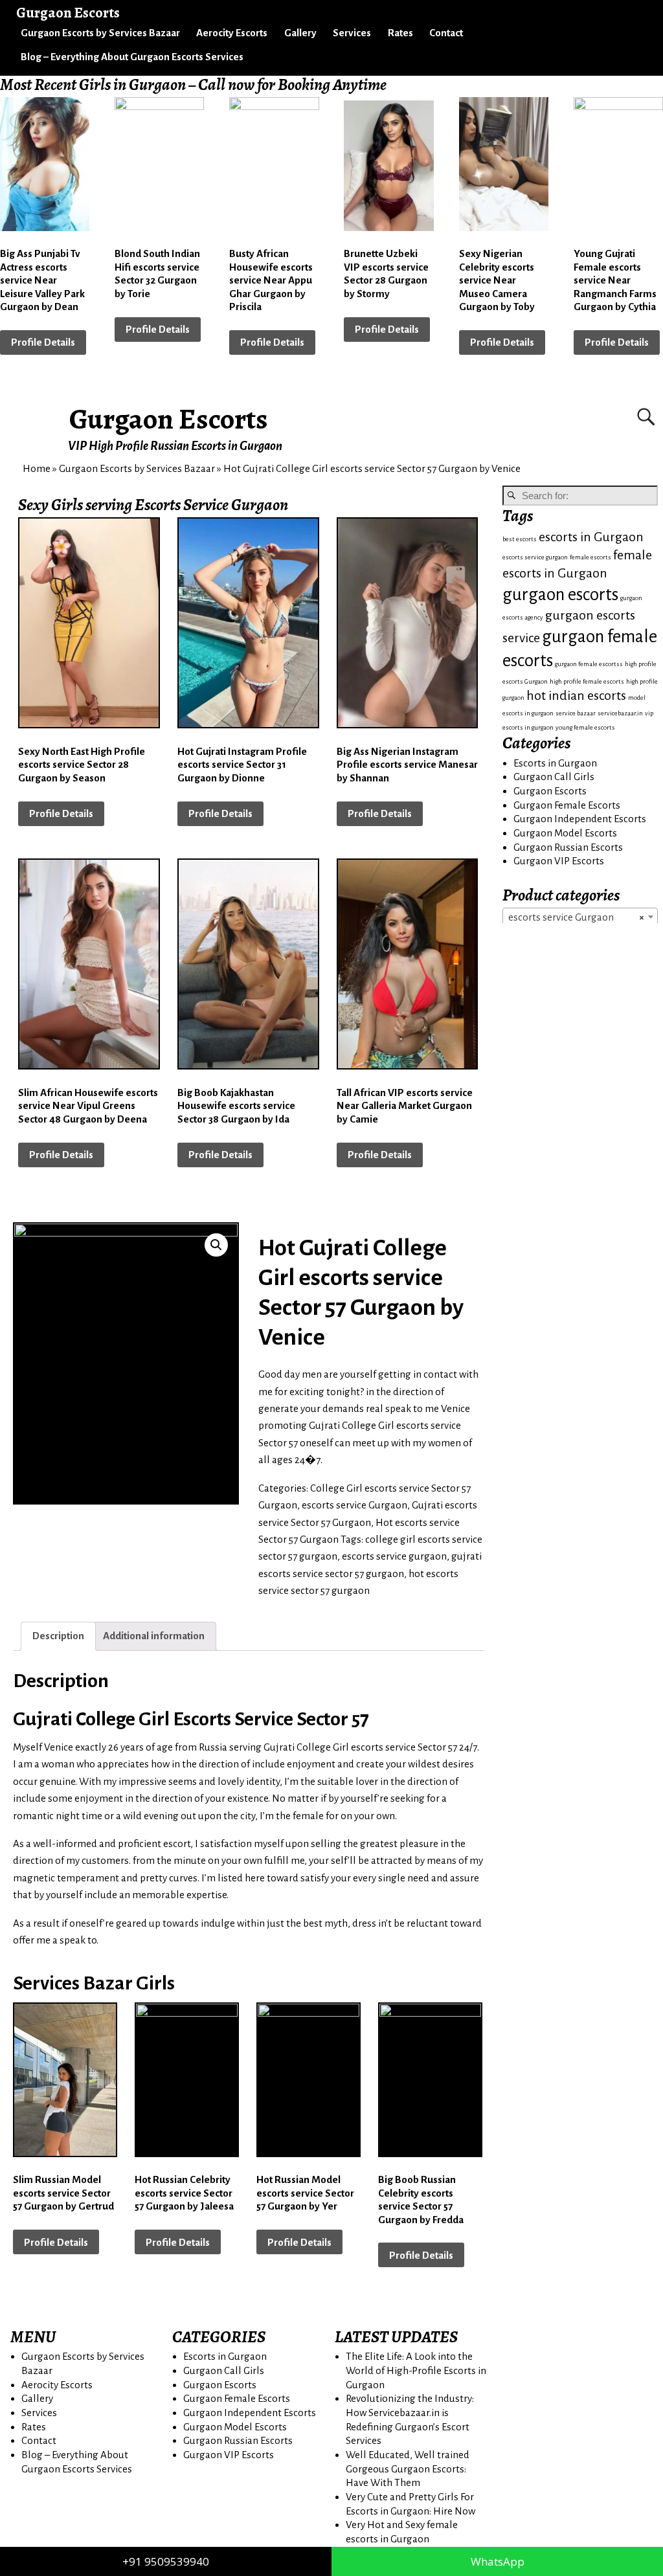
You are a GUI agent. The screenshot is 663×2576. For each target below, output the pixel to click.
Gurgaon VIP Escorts (559, 861)
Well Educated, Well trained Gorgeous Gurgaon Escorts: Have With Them (408, 2469)
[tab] (58, 1636)
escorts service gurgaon (394, 1556)
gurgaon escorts (560, 595)
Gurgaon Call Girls (554, 777)
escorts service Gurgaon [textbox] (576, 917)
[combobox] (580, 917)
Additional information (154, 1636)
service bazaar (576, 713)
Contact (446, 33)
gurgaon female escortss (589, 664)
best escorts (520, 539)
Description (58, 1636)
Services (352, 33)
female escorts (590, 557)
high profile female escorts (587, 681)
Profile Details (43, 342)
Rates (400, 33)
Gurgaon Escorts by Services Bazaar (100, 33)
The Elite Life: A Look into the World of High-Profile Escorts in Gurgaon (416, 2370)
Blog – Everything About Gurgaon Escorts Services (132, 57)
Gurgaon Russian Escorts (568, 847)
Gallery (300, 33)
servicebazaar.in (620, 713)
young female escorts (585, 727)
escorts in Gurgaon (591, 537)
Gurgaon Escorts (169, 419)
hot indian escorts (576, 696)
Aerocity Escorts (232, 33)
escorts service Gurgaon (354, 1505)
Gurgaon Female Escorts (567, 805)
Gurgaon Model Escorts (565, 833)
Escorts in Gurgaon (555, 763)
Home (37, 468)
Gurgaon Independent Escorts (580, 819)
